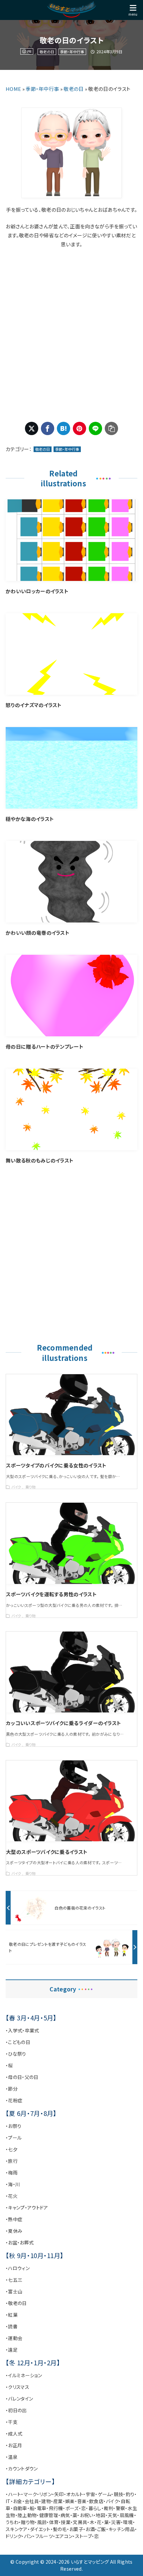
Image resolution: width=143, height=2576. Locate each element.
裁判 (109, 2508)
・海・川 (13, 2184)
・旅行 (12, 2161)
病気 (65, 2515)
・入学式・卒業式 (22, 2030)
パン (28, 2536)
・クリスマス (17, 2387)
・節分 (12, 2089)
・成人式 (14, 2434)
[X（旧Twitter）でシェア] (32, 428)
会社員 (32, 2501)
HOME (13, 89)
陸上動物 (27, 2515)
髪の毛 (60, 2529)
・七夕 (12, 2149)
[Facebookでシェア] (48, 428)
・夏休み (14, 2231)
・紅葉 (12, 2315)
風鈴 (42, 2522)
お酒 (90, 2529)
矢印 (59, 2494)
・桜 (9, 2065)
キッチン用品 (122, 2529)
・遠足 (12, 2350)
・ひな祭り (16, 2054)
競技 (119, 2494)
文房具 (80, 2522)
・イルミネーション (24, 2375)
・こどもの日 (18, 2042)
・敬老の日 (16, 2303)
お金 (18, 2501)
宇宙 (91, 2494)
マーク (30, 2494)
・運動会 (14, 2338)
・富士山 (14, 2291)
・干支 (12, 2422)
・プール (14, 2138)
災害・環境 (122, 2522)
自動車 (20, 2508)
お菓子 (76, 2529)
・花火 (12, 2196)
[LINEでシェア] (95, 428)
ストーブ (83, 2536)
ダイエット (40, 2529)
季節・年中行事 (72, 52)
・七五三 (14, 2280)
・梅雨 (12, 2173)
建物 (46, 2501)
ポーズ (72, 2508)
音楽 (82, 2501)
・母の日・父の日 (22, 2077)
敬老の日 (47, 52)
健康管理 (49, 2515)
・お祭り (13, 2126)
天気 (113, 2515)
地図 (101, 2515)
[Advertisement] (71, 335)
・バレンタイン (19, 2399)
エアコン (64, 2536)
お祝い (87, 2515)
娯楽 (70, 2501)
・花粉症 (14, 2100)
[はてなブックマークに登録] (64, 428)
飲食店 (96, 2501)
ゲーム (105, 2494)
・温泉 (12, 2457)
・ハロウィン (18, 2268)
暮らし (95, 2508)
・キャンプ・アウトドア (27, 2207)
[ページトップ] (130, 2563)
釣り (130, 2494)
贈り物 (28, 2522)
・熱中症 (14, 2219)
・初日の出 (16, 2410)
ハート (15, 2494)
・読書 (12, 2326)
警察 (121, 2508)
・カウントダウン (22, 2468)
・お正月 (14, 2445)
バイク (112, 2501)
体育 (54, 2522)
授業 (66, 2522)
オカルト (75, 2494)
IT (8, 2501)
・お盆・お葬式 (20, 2242)
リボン (46, 2494)
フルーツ (44, 2536)
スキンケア (17, 2529)
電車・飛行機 (50, 2508)
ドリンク (13, 2536)
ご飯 (102, 2529)
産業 (58, 2501)
